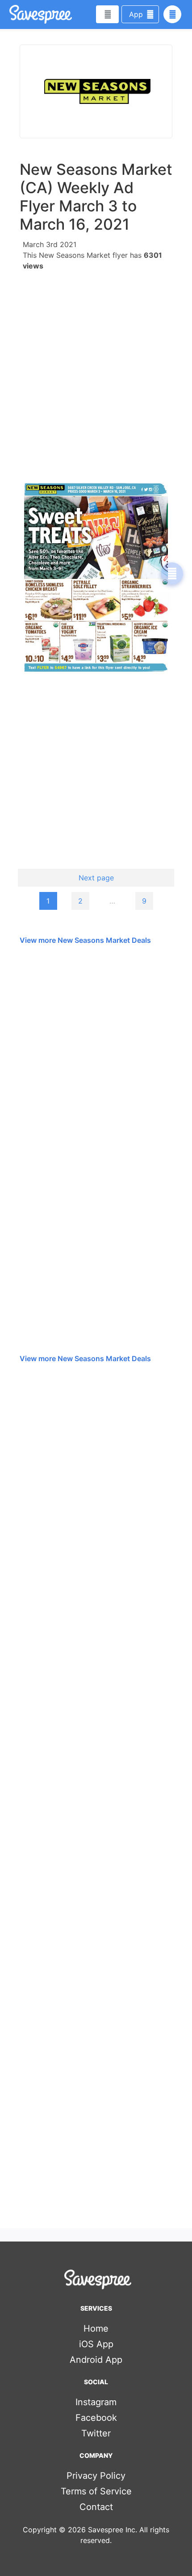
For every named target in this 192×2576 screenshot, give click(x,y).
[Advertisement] (96, 372)
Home (96, 2328)
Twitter (96, 2433)
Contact (96, 2507)
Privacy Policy (96, 2476)
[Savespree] (10, 14)
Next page (96, 878)
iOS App (96, 2344)
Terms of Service (96, 2491)
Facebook (96, 2418)
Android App (96, 2360)
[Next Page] (172, 574)
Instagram (96, 2402)
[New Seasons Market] (96, 91)
